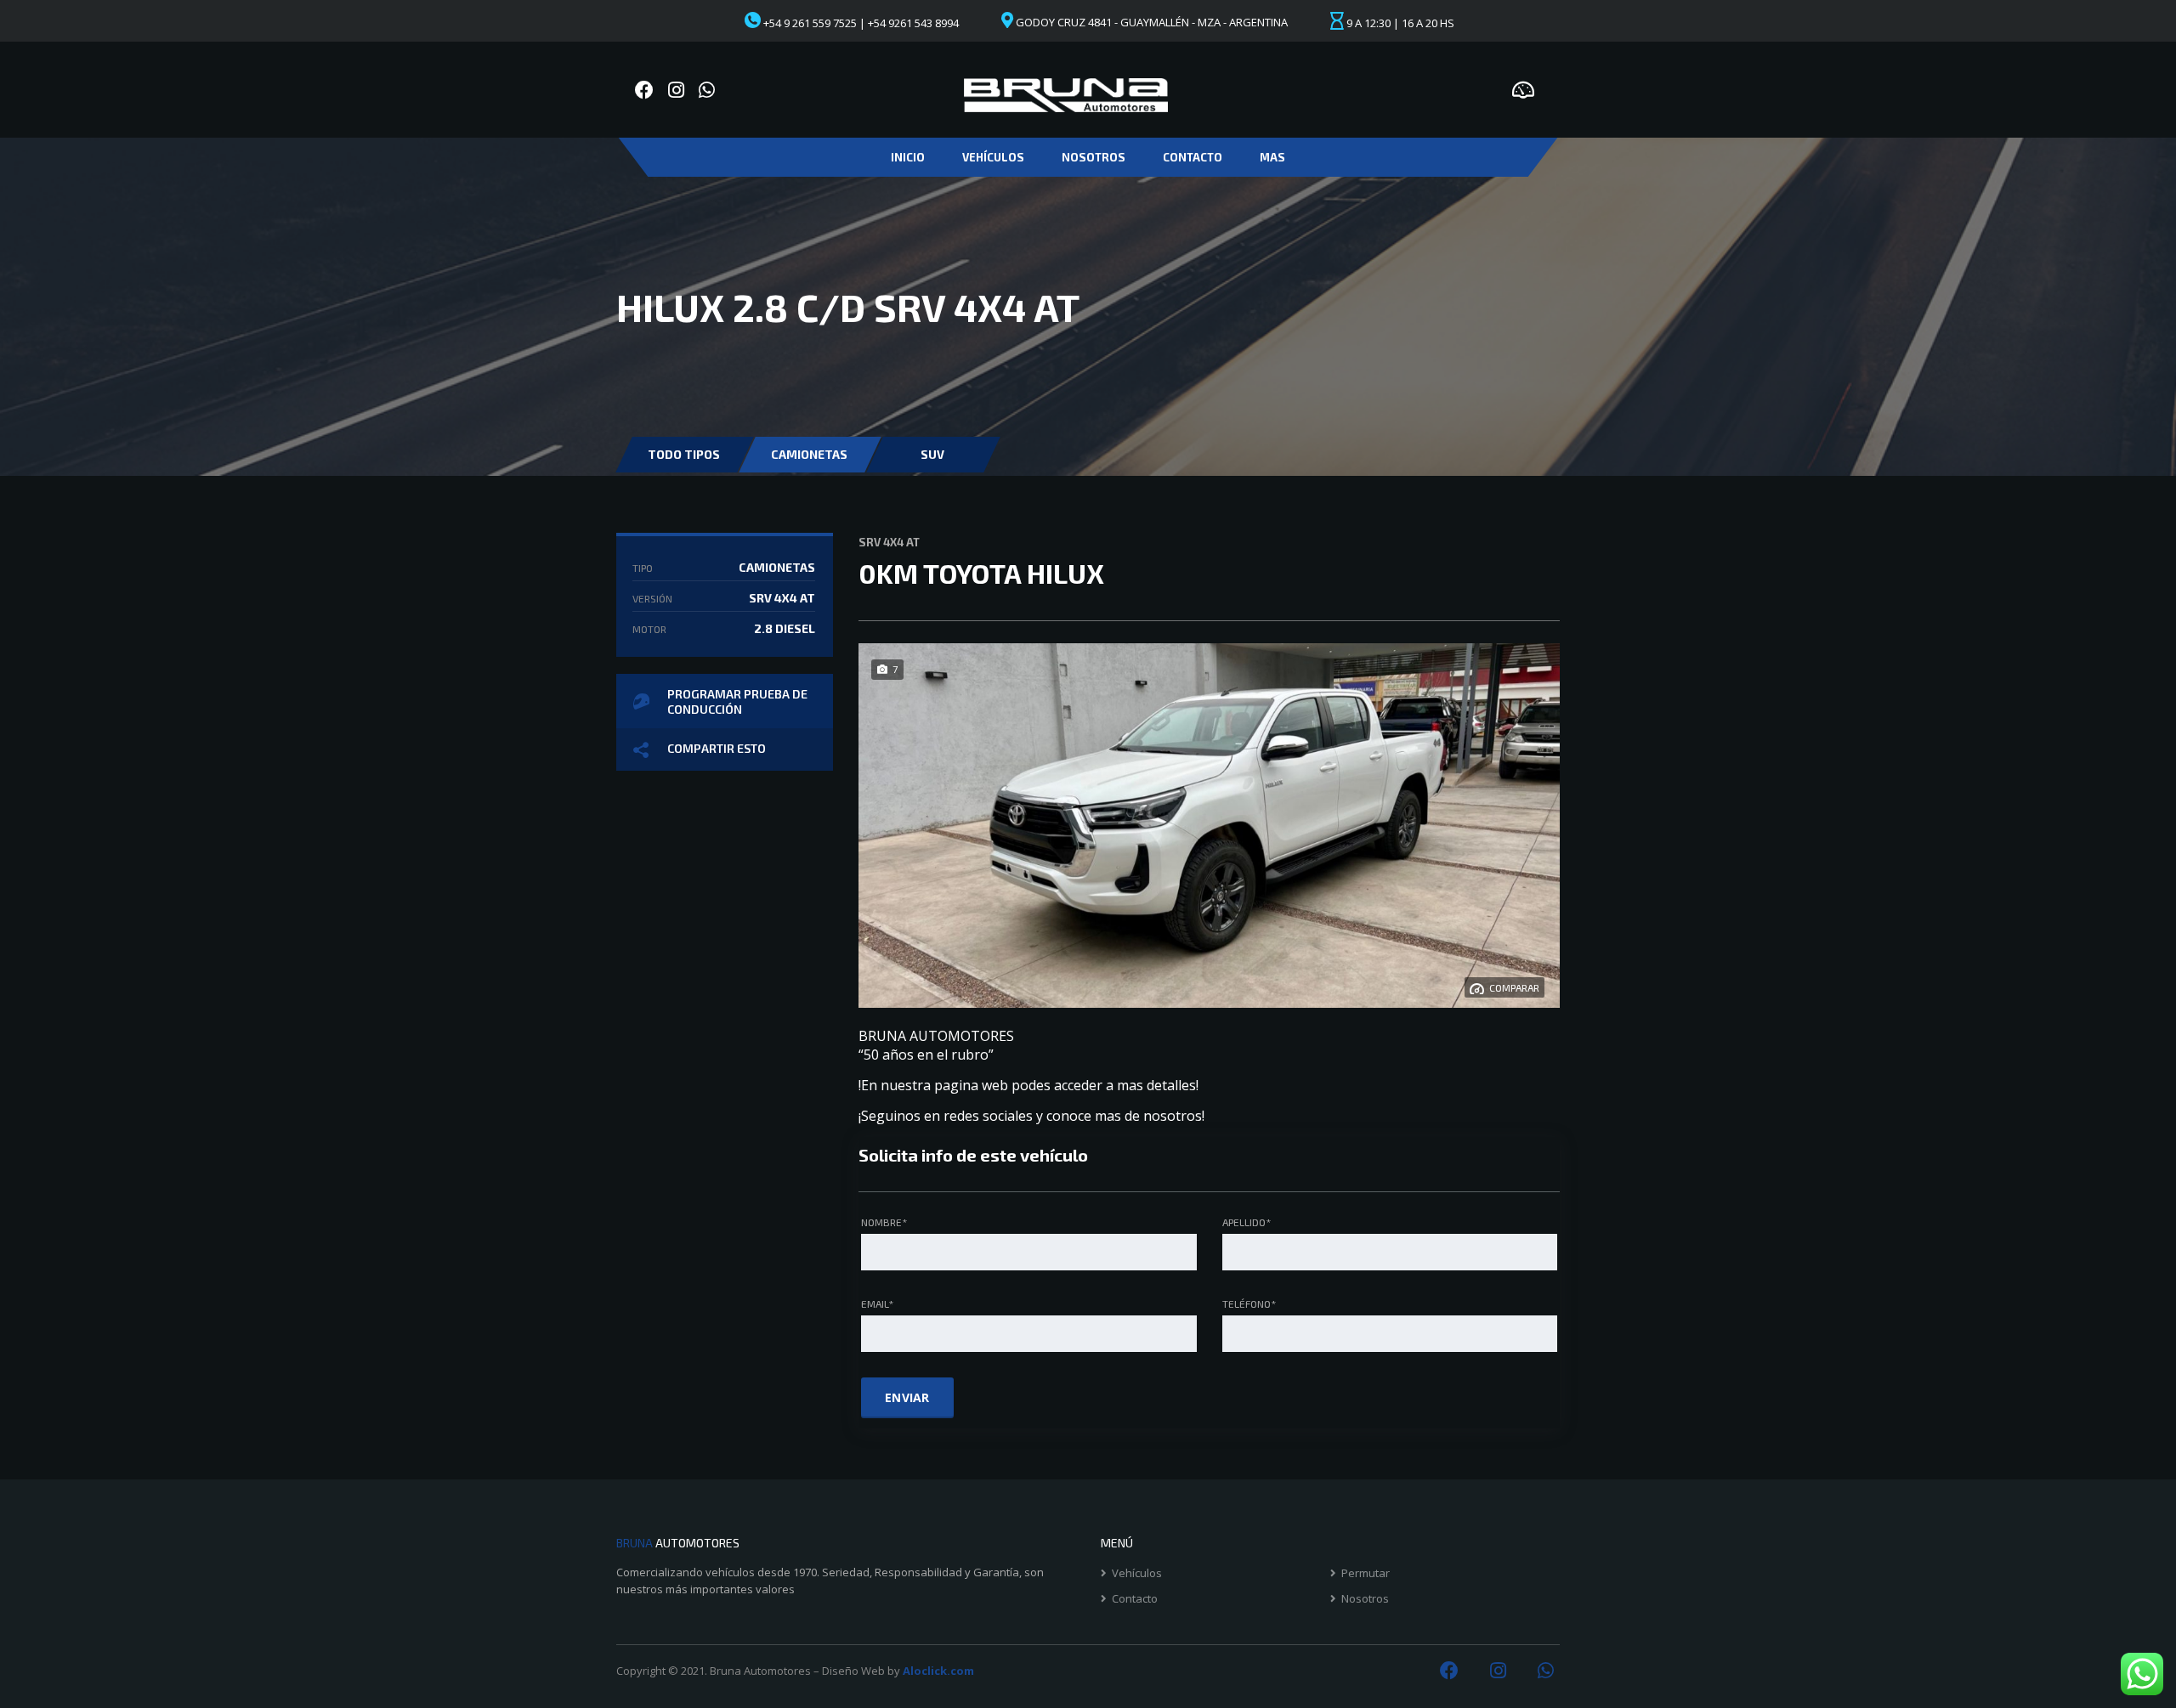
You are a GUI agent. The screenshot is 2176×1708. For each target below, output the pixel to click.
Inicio (908, 157)
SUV (932, 454)
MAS (1272, 157)
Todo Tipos (684, 454)
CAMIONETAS (809, 454)
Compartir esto (717, 748)
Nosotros (1094, 157)
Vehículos (993, 157)
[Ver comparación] (1523, 88)
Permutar (1366, 1573)
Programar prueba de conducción (737, 701)
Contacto (1193, 157)
